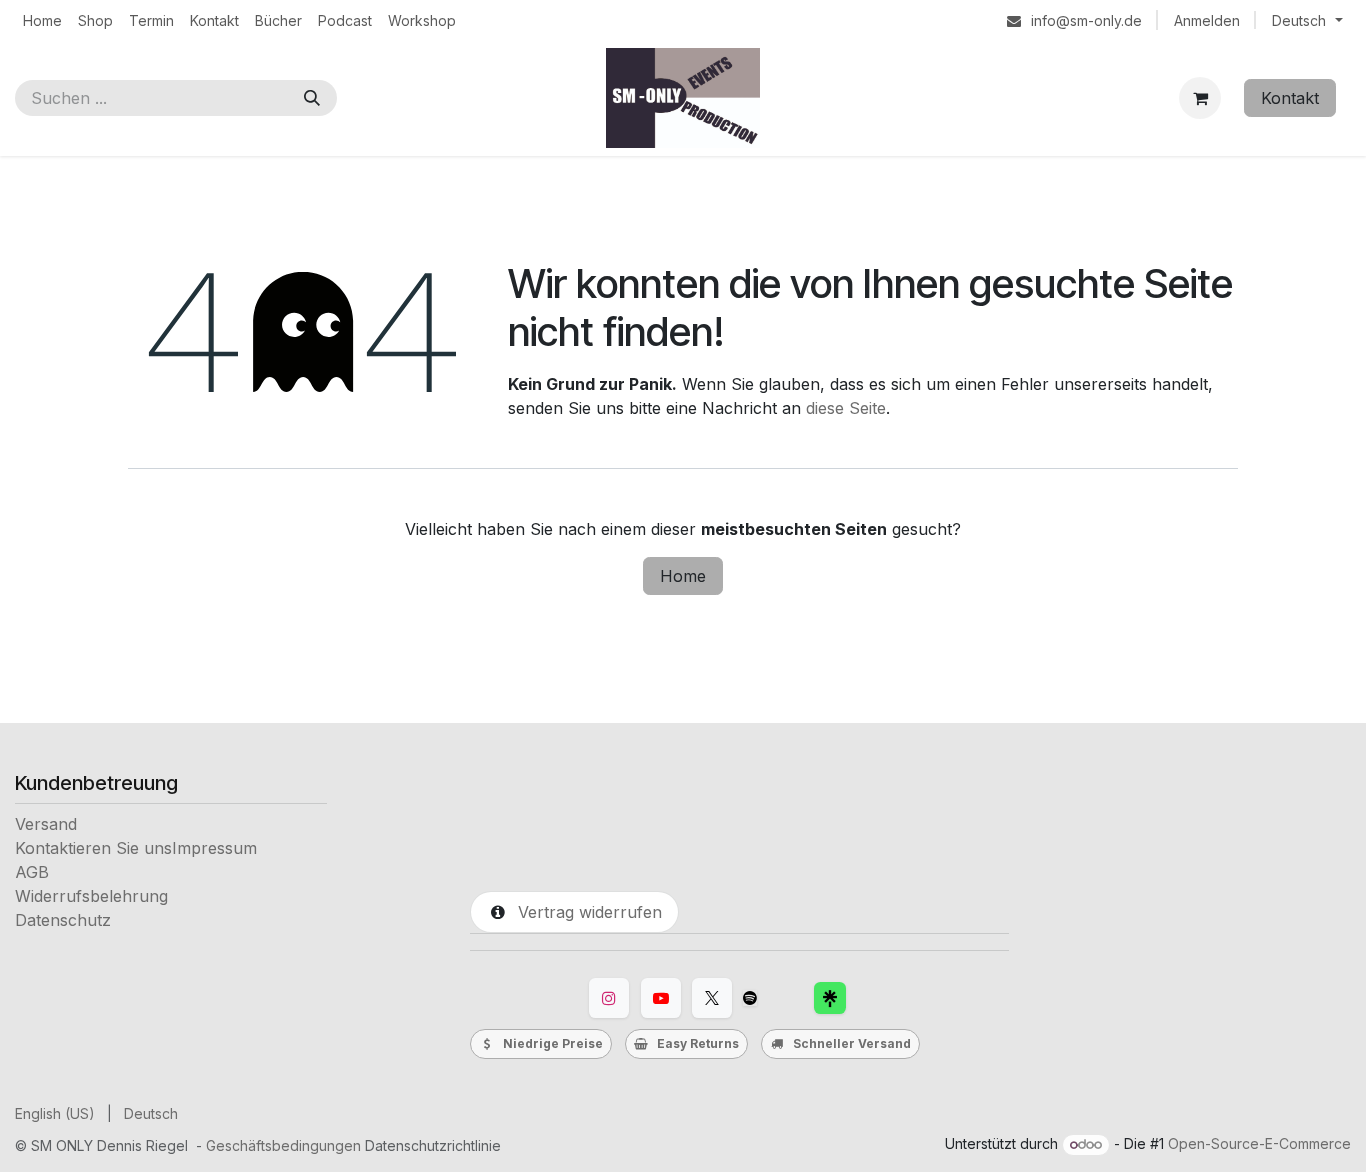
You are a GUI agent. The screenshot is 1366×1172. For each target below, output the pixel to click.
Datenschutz (63, 920)
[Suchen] (312, 98)
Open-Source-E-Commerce (1259, 1143)
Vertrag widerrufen (585, 912)
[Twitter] (712, 998)
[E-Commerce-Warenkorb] (1200, 98)
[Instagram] (609, 998)
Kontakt (1290, 98)
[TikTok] (750, 998)
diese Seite (846, 408)
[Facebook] (830, 998)
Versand (46, 824)
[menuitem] (42, 20)
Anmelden (1207, 20)
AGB (32, 872)
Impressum (214, 848)
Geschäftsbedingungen (283, 1145)
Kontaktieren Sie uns (93, 848)
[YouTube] (661, 998)
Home (683, 576)
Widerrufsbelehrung (91, 896)
